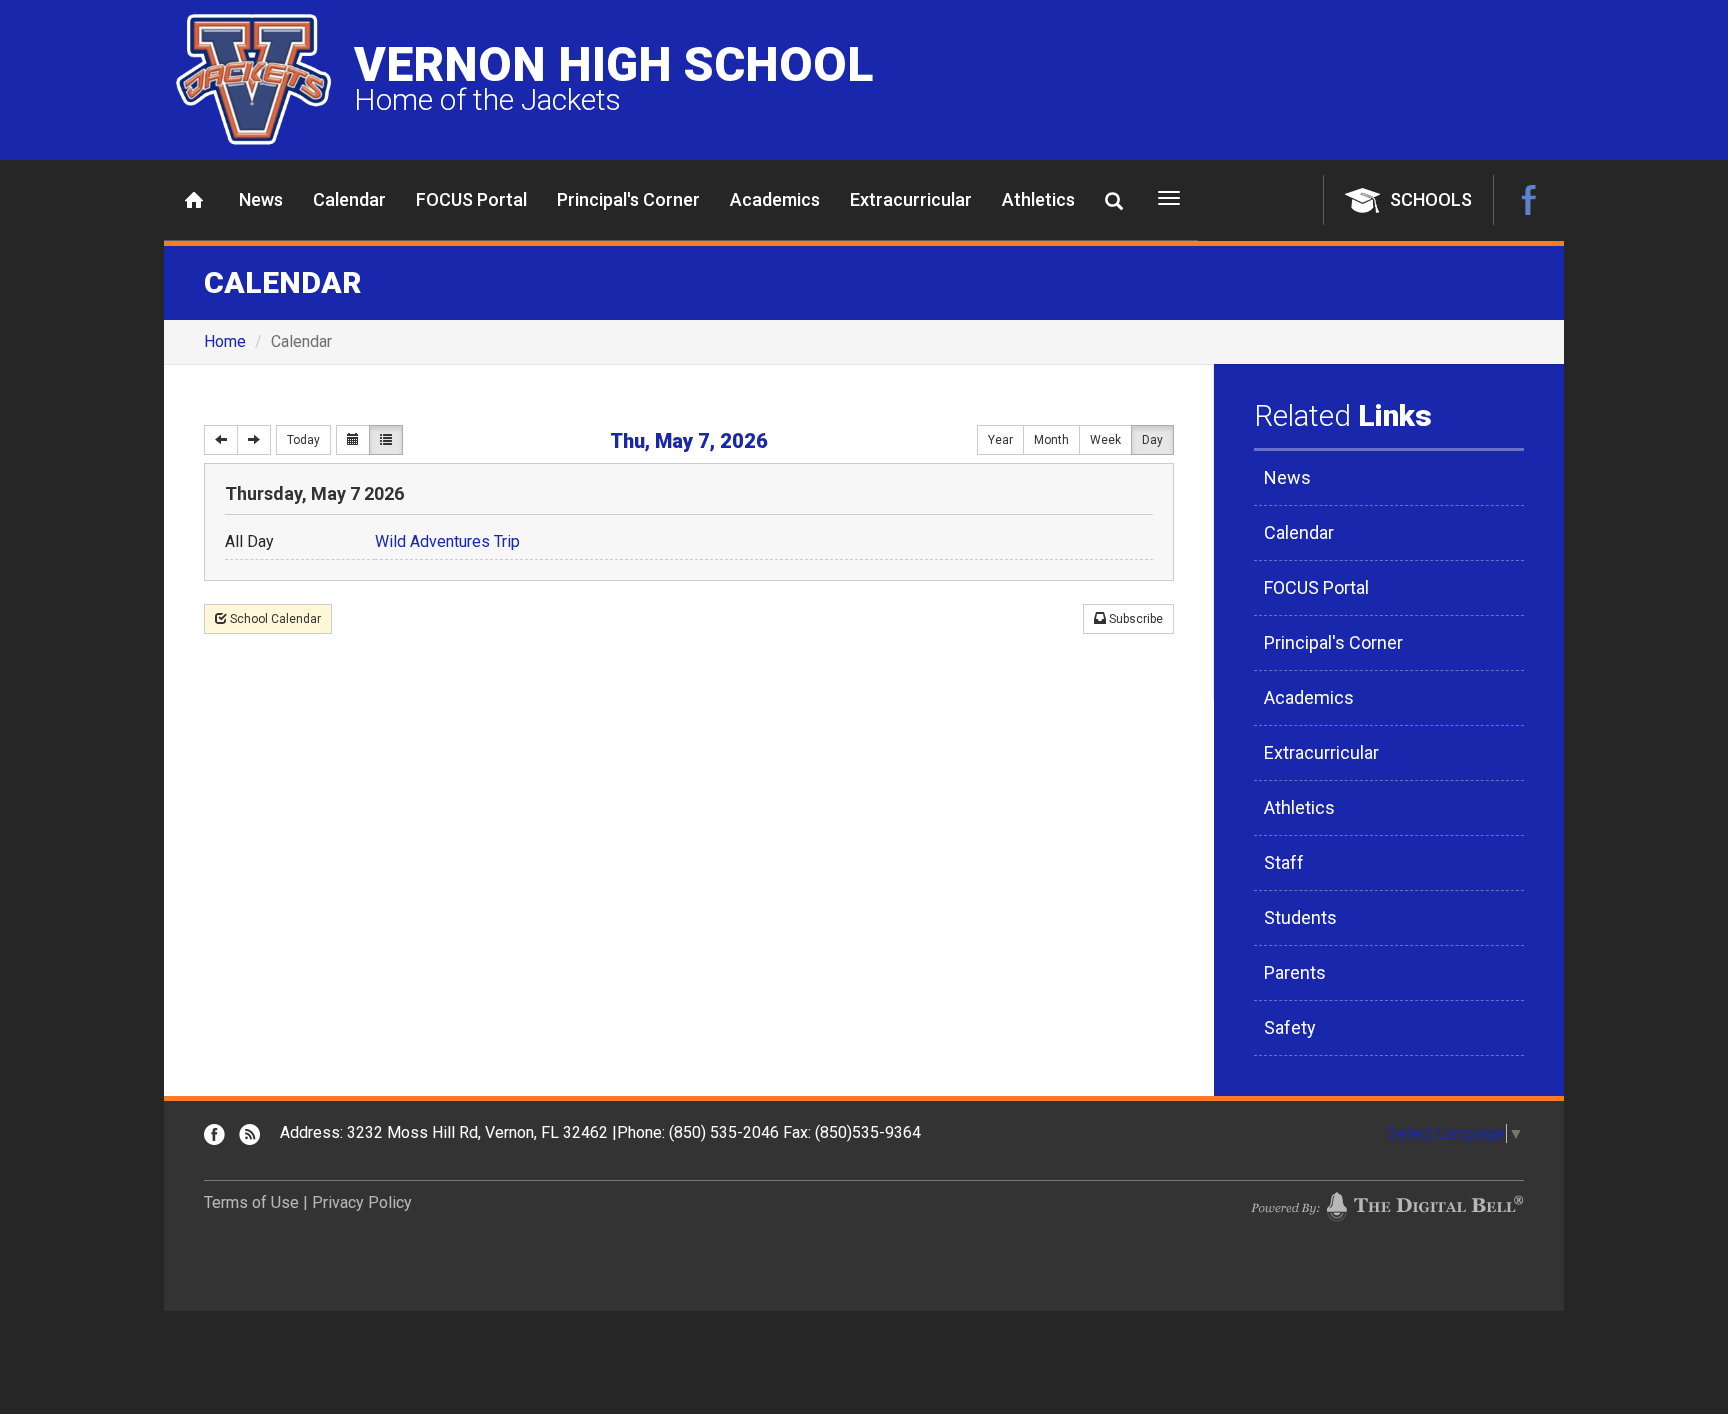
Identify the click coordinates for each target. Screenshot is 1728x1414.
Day (1152, 440)
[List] (386, 440)
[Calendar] (353, 440)
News (261, 199)
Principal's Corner (628, 199)
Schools (1431, 199)
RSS (249, 1134)
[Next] (254, 440)
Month (1051, 440)
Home (194, 200)
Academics (775, 199)
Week (1105, 440)
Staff (1284, 862)
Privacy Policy (362, 1202)
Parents (1295, 972)
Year (1000, 440)
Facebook (1529, 200)
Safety (1290, 1027)
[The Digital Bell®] (1387, 1206)
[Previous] (221, 440)
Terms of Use (251, 1202)
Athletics (1038, 199)
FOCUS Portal (471, 199)
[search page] (1114, 201)
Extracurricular (911, 199)
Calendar (349, 199)
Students (1300, 917)
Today (303, 440)
